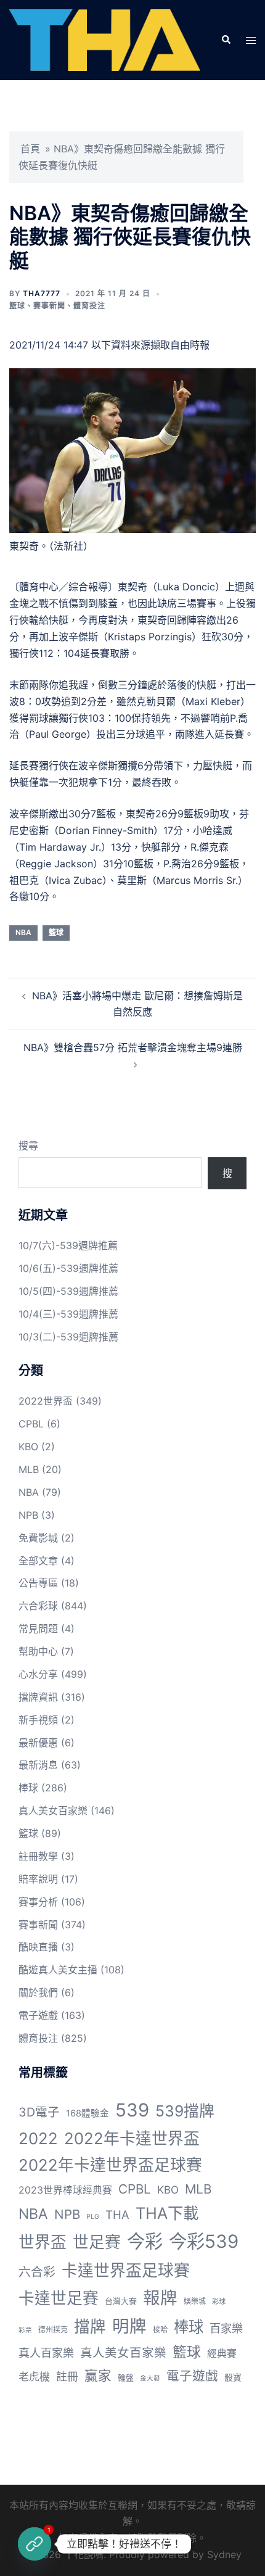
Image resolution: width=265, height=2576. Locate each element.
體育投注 (89, 306)
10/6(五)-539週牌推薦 (68, 1268)
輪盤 (126, 2378)
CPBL (31, 1424)
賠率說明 (38, 1879)
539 (132, 2110)
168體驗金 (88, 2113)
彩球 (219, 2301)
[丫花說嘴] (105, 39)
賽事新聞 (49, 306)
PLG (93, 2217)
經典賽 (222, 2354)
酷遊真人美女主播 (58, 1970)
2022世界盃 (46, 1401)
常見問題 (38, 1629)
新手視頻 (38, 1720)
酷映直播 (38, 1947)
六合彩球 (38, 1606)
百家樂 (226, 2328)
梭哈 (160, 2330)
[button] (226, 40)
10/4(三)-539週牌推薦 (68, 1314)
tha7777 (42, 293)
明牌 (129, 2326)
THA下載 (167, 2213)
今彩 (145, 2241)
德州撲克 (53, 2330)
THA (117, 2215)
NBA (23, 932)
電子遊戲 (38, 2015)
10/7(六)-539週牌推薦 (68, 1245)
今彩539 (204, 2241)
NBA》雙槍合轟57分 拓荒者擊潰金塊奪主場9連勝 (133, 1047)
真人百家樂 (46, 2353)
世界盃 (43, 2242)
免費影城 (38, 1538)
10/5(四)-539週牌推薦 (68, 1291)
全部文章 (38, 1561)
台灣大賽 (121, 2301)
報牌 (160, 2298)
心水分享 (38, 1674)
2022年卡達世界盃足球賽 (110, 2165)
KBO (28, 1447)
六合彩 (37, 2272)
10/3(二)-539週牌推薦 (68, 1337)
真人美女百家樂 (53, 1810)
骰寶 (233, 2377)
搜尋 (28, 1146)
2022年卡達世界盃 (132, 2138)
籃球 (17, 306)
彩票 (25, 2330)
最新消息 (38, 1765)
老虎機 (34, 2377)
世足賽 (97, 2242)
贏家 (98, 2376)
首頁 (30, 149)
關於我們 (38, 1992)
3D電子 (39, 2112)
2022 (38, 2138)
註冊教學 (38, 1856)
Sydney (224, 2554)
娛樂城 (195, 2301)
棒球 (28, 1788)
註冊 (67, 2376)
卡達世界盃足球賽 (126, 2270)
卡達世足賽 (59, 2298)
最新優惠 (38, 1743)
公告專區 (38, 1583)
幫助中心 (38, 1651)
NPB (28, 1515)
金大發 (150, 2378)
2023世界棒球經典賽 (65, 2190)
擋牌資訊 (38, 1697)
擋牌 (90, 2326)
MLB (29, 1469)
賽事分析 (38, 1902)
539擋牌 (185, 2111)
